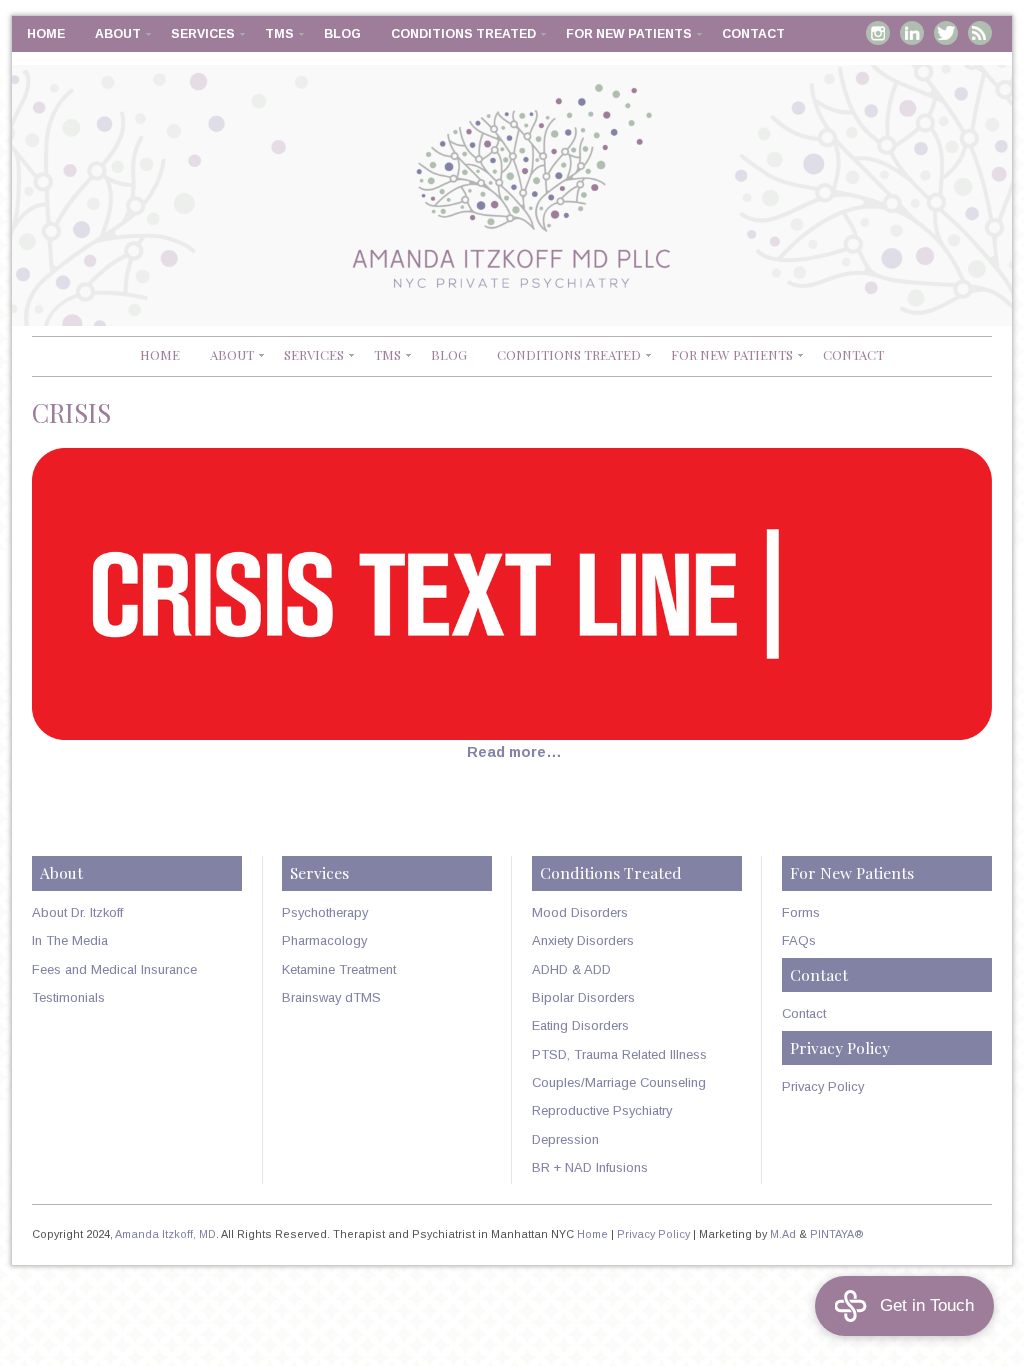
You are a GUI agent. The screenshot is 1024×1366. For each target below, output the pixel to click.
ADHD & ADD (571, 969)
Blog (342, 34)
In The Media (70, 940)
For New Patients (629, 34)
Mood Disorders (580, 912)
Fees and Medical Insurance (114, 969)
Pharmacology (324, 940)
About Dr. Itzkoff (77, 912)
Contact (753, 34)
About (118, 34)
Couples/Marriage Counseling (619, 1082)
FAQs (799, 940)
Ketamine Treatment (339, 969)
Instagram (878, 33)
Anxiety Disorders (583, 940)
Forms (801, 912)
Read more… (514, 752)
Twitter (946, 33)
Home (46, 34)
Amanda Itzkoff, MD (165, 1234)
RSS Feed (980, 33)
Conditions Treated (463, 34)
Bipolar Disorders (583, 997)
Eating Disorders (580, 1025)
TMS (279, 34)
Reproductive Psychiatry (602, 1110)
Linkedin (912, 33)
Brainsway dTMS (331, 997)
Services (203, 34)
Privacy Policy (823, 1086)
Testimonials (68, 997)
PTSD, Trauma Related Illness (619, 1054)
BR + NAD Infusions (590, 1167)
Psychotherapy (325, 912)
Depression (565, 1139)
